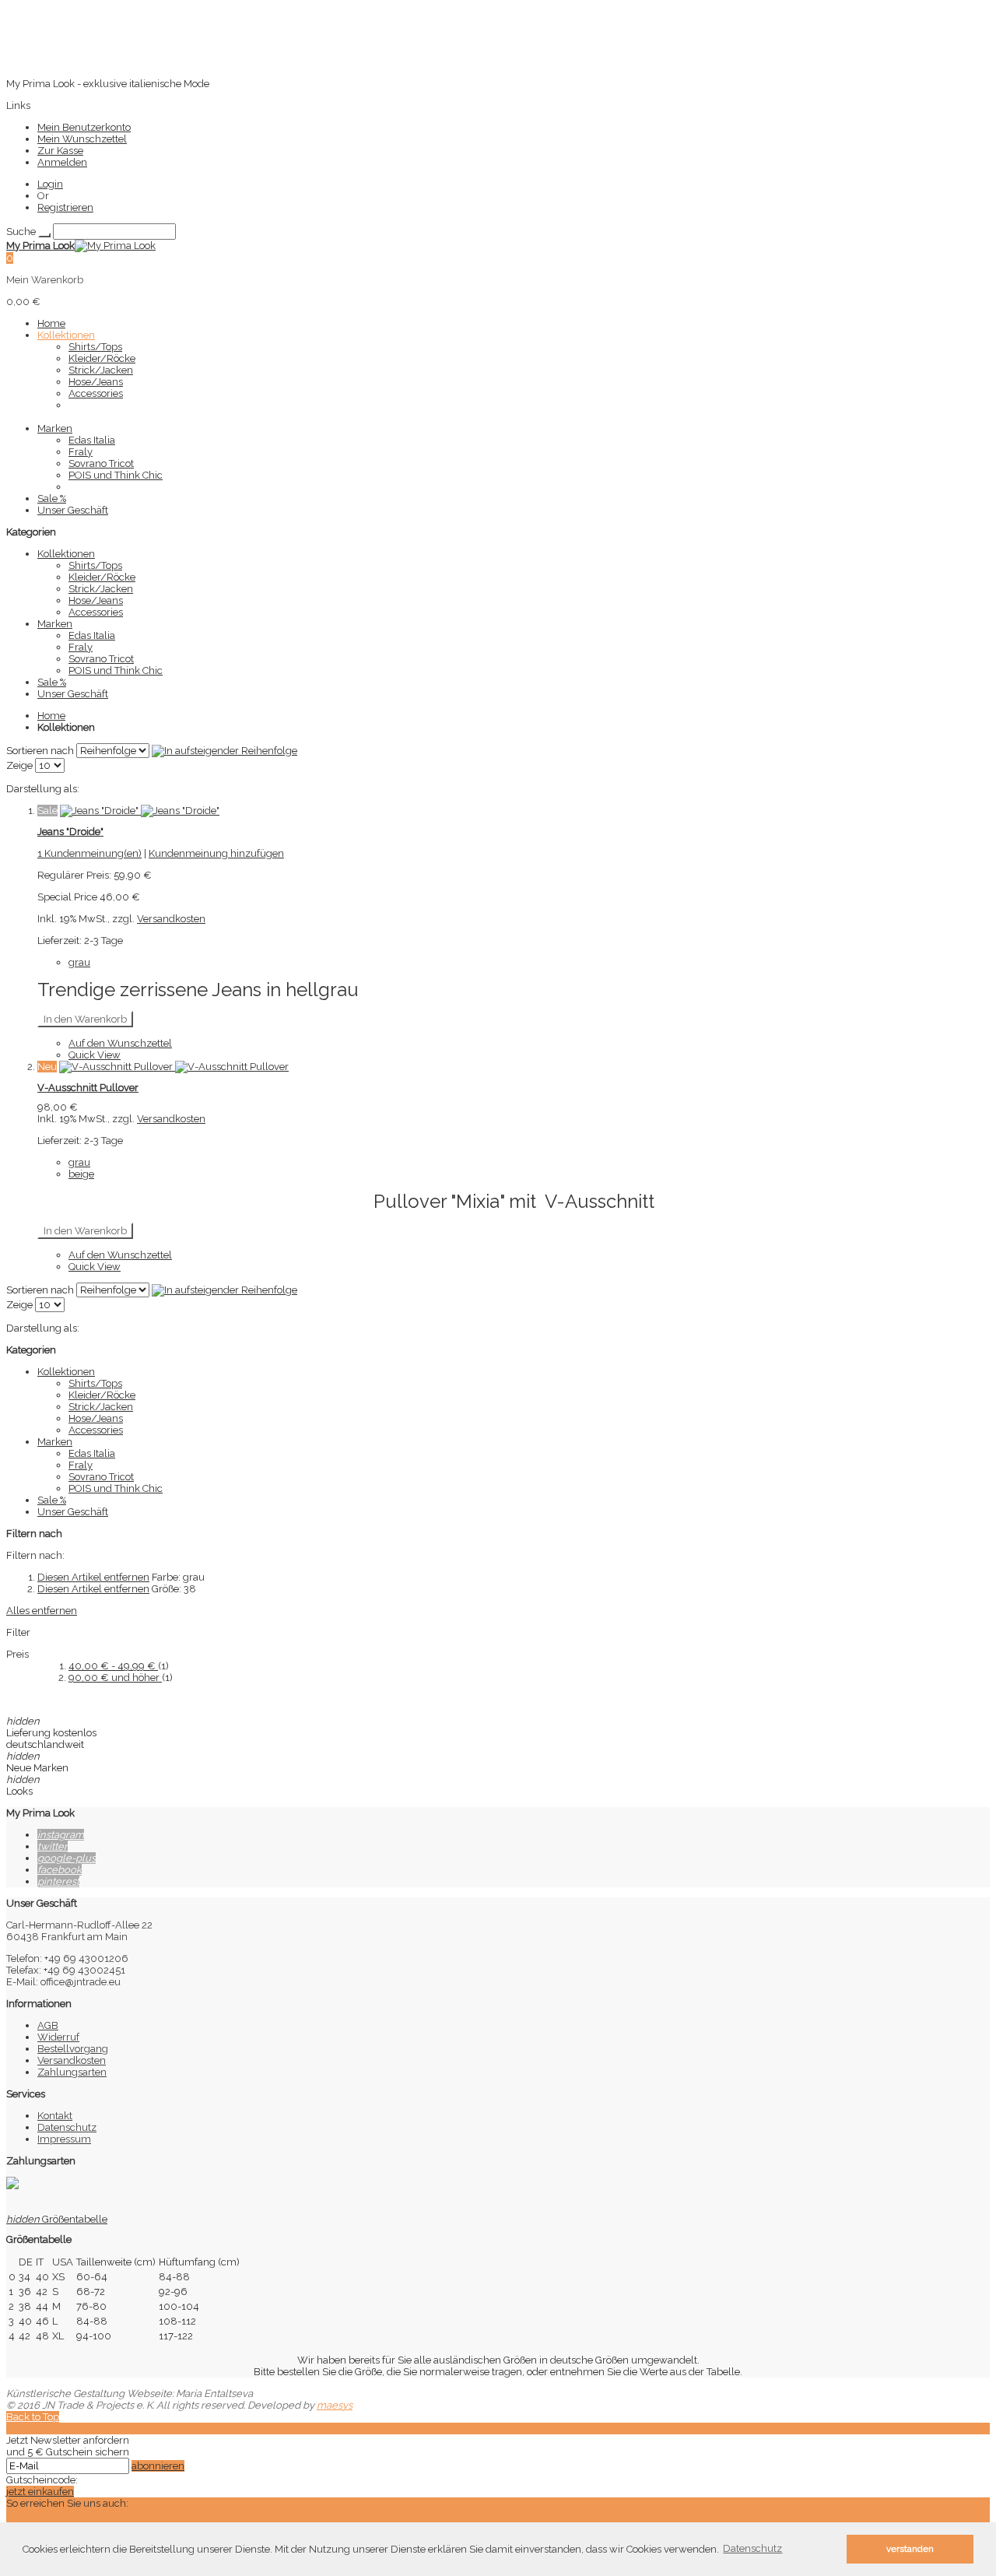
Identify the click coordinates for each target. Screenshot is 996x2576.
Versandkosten (171, 919)
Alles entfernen (42, 1611)
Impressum (64, 2139)
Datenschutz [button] (752, 2548)
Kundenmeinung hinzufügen (216, 853)
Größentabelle (57, 2219)
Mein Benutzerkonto (84, 127)
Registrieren (65, 207)
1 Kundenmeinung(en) (89, 853)
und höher (115, 1678)
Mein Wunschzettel (82, 139)
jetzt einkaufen (40, 2492)
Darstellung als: (43, 789)
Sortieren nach (40, 751)
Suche (21, 232)
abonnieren (158, 2466)
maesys (335, 2405)
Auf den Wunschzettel (120, 1043)
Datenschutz (67, 2127)
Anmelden (62, 162)
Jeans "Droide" (70, 832)
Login (50, 184)
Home (51, 716)
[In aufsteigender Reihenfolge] (224, 751)
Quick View (95, 1055)
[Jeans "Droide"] (140, 811)
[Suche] (44, 235)
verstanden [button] (910, 2549)
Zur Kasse (60, 151)
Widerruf (58, 2037)
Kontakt (55, 2116)
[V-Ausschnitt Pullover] (174, 1067)
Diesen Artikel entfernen (93, 1577)
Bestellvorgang (73, 2049)
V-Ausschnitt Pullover (88, 1088)
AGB (48, 2025)
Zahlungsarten (72, 2072)
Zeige (19, 765)
